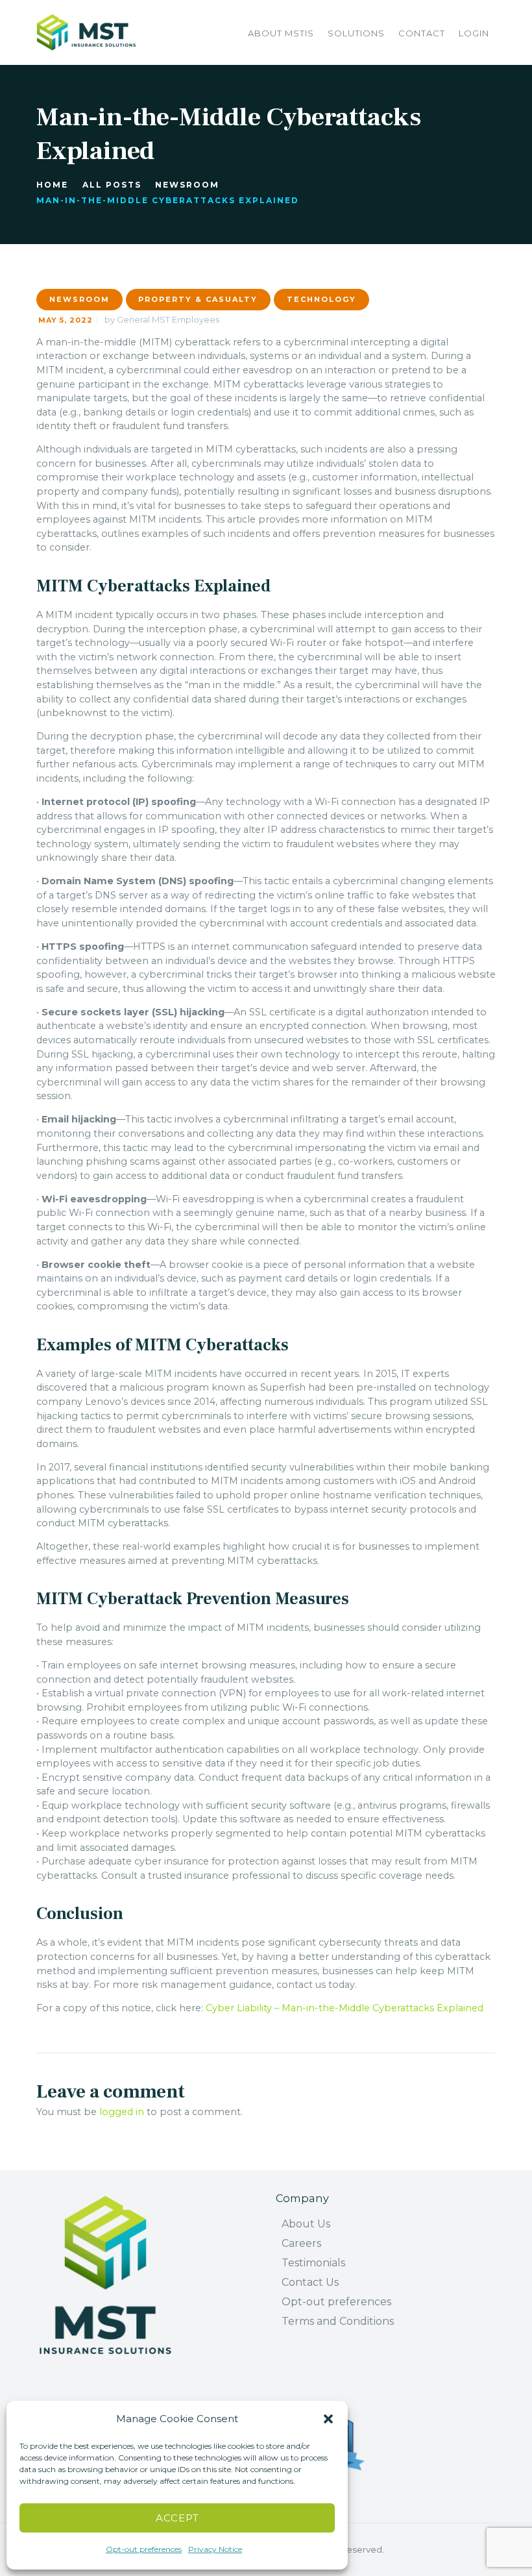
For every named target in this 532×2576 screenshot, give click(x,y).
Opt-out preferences (144, 2549)
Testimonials (313, 2263)
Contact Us (310, 2282)
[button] (328, 2419)
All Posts (112, 185)
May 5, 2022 (66, 320)
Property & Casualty (198, 299)
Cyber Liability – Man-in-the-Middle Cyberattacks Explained (345, 2008)
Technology (321, 299)
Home (52, 185)
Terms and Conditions (338, 2321)
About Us (306, 2224)
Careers (301, 2243)
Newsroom (187, 185)
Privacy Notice (215, 2549)
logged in (122, 2112)
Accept (177, 2518)
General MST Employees (168, 319)
